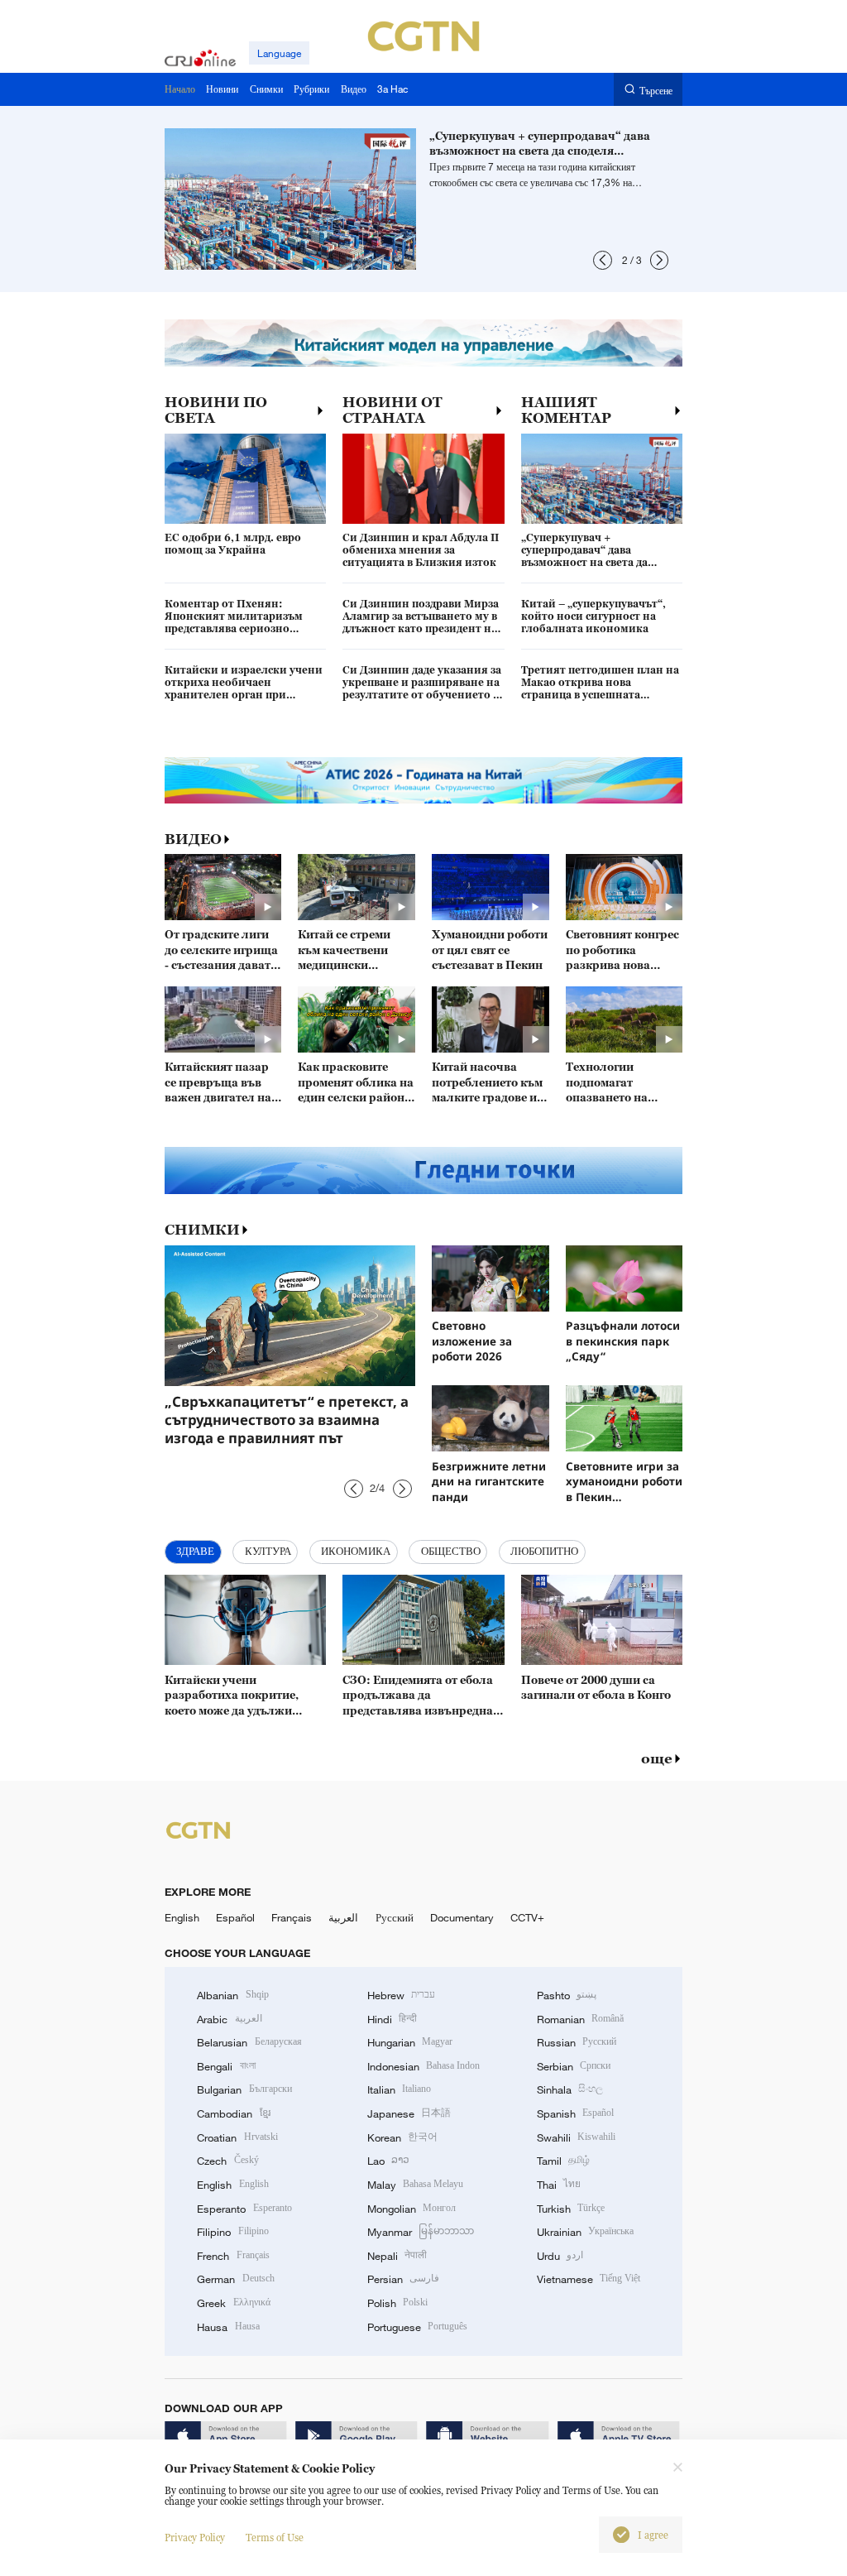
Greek (233, 2303)
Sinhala (570, 2089)
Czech (227, 2161)
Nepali (397, 2256)
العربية (343, 1917)
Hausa (228, 2327)
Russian (577, 2042)
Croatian (237, 2137)
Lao (388, 2161)
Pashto (567, 1995)
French (233, 2256)
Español (235, 1917)
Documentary (462, 1917)
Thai (559, 2185)
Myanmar (421, 2232)
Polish (397, 2303)
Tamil (563, 2161)
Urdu (560, 2256)
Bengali (226, 2066)
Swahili (576, 2137)
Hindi (392, 2019)
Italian (399, 2089)
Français (292, 1917)
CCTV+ (527, 1917)
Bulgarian (244, 2089)
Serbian (574, 2066)
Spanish (575, 2113)
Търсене (656, 90)
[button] (603, 260)
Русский (395, 1917)
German (235, 2279)
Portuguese (417, 2327)
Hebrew (401, 1995)
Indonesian (424, 2066)
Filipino (232, 2232)
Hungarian (410, 2042)
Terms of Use (275, 2538)
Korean (402, 2137)
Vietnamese (589, 2279)
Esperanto (244, 2209)
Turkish (571, 2209)
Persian (403, 2279)
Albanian (232, 1995)
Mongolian (412, 2209)
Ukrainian (585, 2232)
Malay (415, 2185)
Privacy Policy (195, 2538)
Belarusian (249, 2042)
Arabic (229, 2019)
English (182, 1917)
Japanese (409, 2113)
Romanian (580, 2019)
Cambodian (233, 2113)
